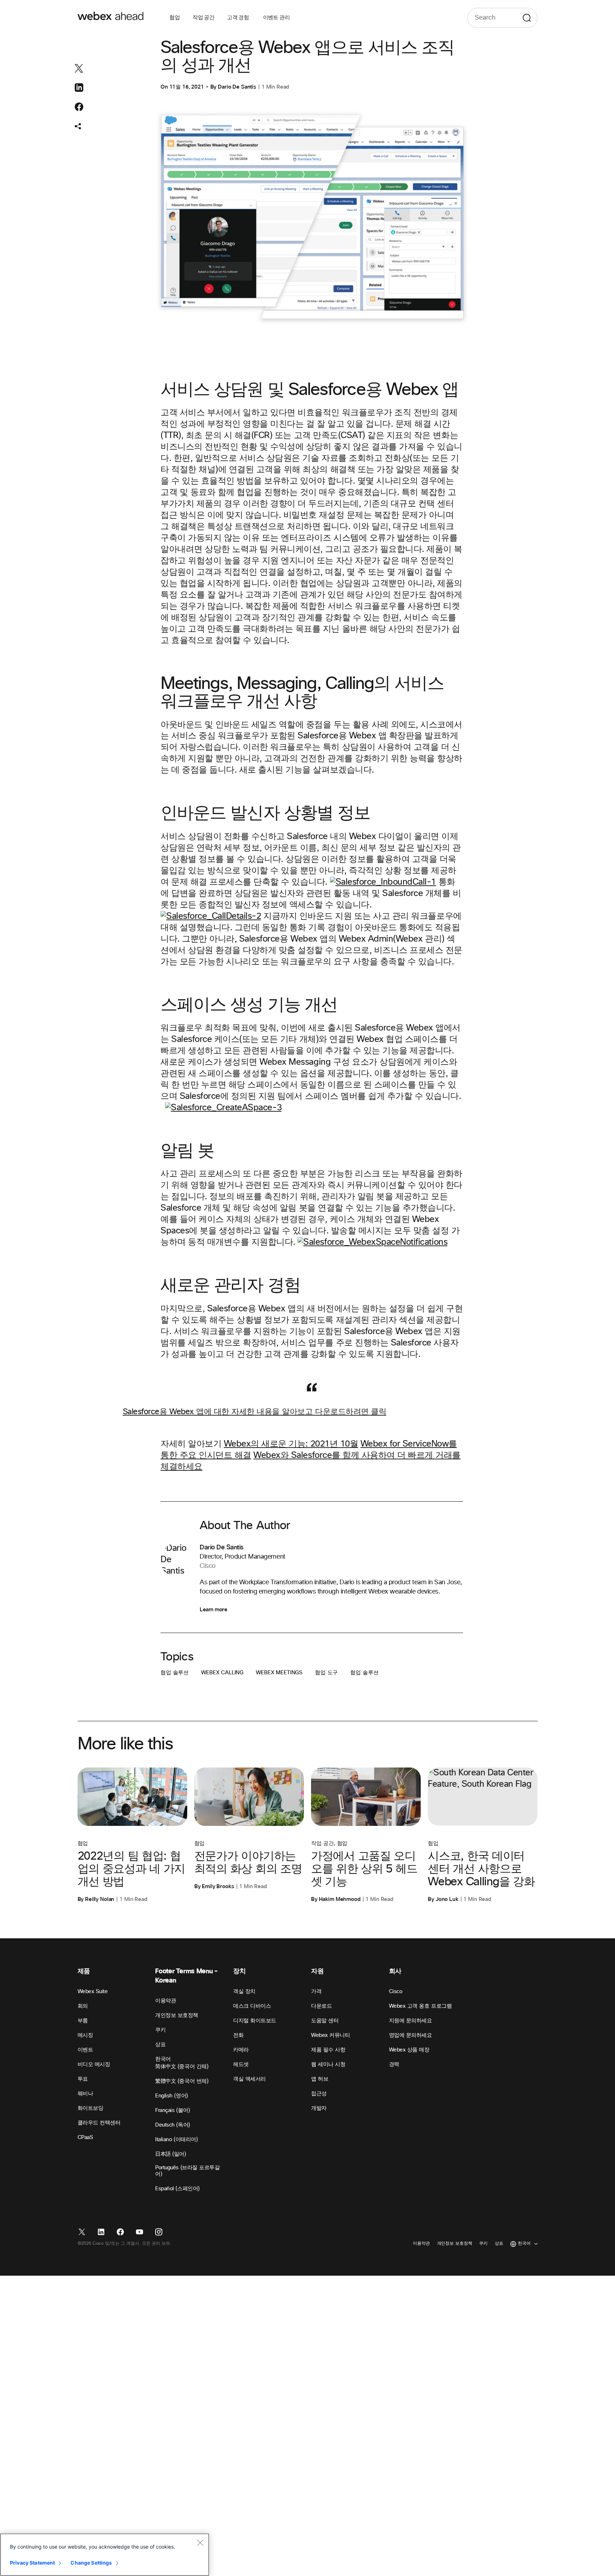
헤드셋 (241, 2064)
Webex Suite (93, 1992)
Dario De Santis (237, 87)
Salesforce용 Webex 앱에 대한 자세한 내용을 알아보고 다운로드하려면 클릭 (254, 1412)
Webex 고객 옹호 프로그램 (420, 2006)
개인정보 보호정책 (177, 2015)
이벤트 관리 (276, 18)
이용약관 (165, 2001)
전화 (238, 2035)
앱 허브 (320, 2079)
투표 (83, 2079)
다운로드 (321, 2006)
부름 (83, 2021)
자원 (317, 1971)
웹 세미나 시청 (328, 2064)
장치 (239, 1971)
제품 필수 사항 (328, 2050)
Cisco (396, 1992)
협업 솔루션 (175, 1673)
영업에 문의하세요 (411, 2035)
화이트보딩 (91, 2108)
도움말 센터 (325, 2021)
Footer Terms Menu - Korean (186, 1976)
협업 (175, 18)
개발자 (319, 2108)
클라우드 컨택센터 (99, 2123)
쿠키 (160, 2030)
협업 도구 (326, 1673)
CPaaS (85, 2137)
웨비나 (85, 2094)
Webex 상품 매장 (409, 2050)
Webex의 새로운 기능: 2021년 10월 (291, 1444)
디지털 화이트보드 (255, 2021)
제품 (84, 1971)
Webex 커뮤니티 (330, 2035)
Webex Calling (222, 1673)
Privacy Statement (32, 2563)
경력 (394, 2064)
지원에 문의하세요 (411, 2021)
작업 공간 (203, 18)
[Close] (200, 2543)
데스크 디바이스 (252, 2006)
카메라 (241, 2050)
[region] (105, 2555)
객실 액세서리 (249, 2079)
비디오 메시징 (94, 2064)
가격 (316, 1992)
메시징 (85, 2035)
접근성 (319, 2094)
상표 (160, 2045)
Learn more (213, 1610)
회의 (83, 2006)
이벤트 (85, 2050)
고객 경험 (238, 18)
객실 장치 (244, 1992)
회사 (395, 1971)
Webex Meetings (279, 1673)
